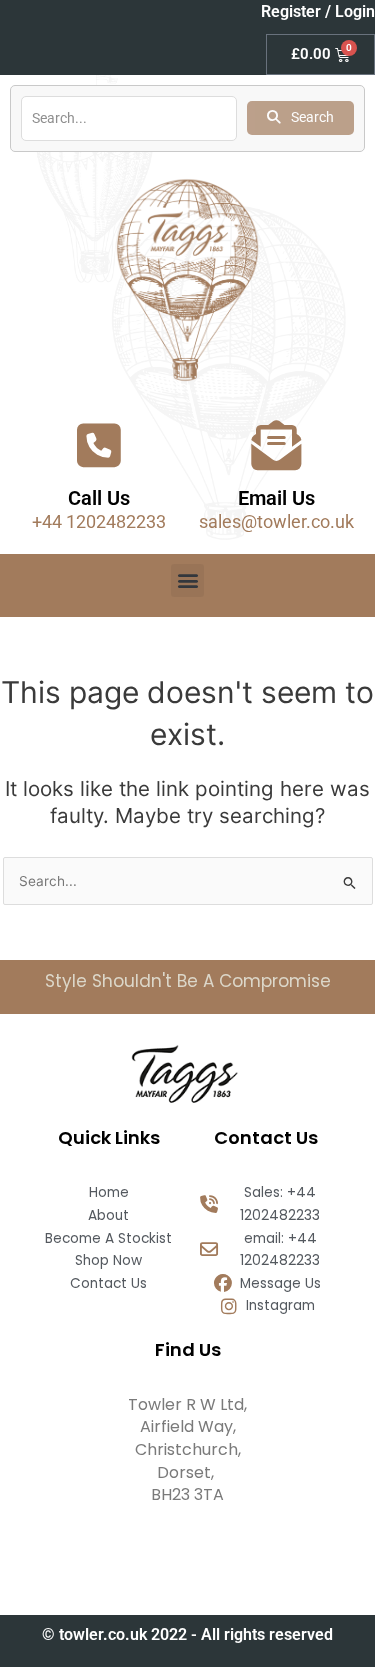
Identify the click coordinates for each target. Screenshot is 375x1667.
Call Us (99, 498)
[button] (187, 580)
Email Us (276, 498)
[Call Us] (99, 445)
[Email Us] (276, 445)
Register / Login (318, 11)
